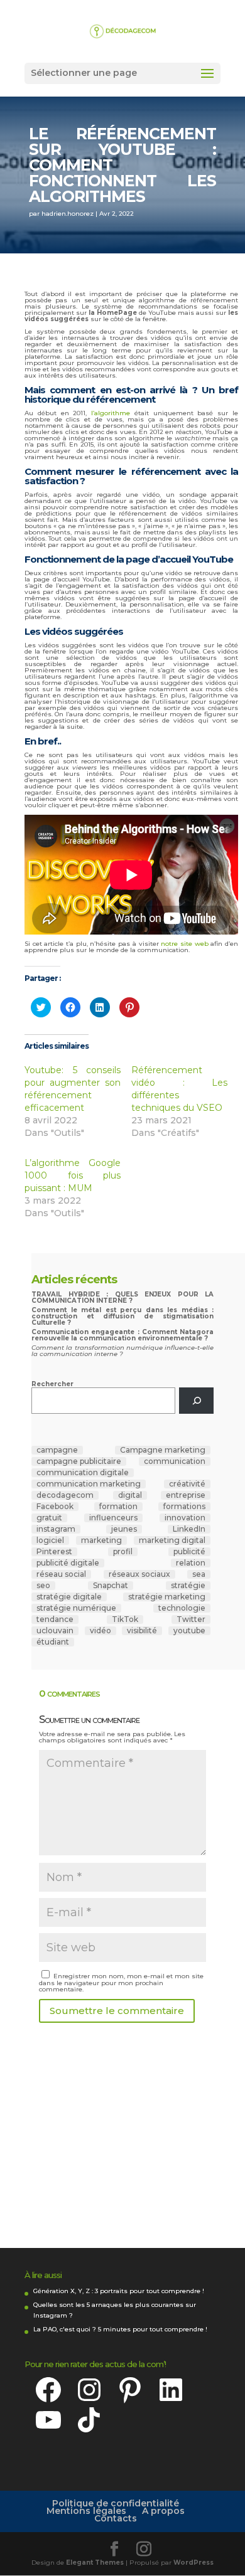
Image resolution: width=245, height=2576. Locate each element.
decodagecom (65, 1495)
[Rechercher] (196, 1400)
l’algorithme (111, 413)
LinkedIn (189, 1529)
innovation (185, 1518)
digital (130, 1495)
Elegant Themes (95, 2563)
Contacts (116, 2518)
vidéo (101, 1631)
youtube (189, 1631)
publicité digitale (68, 1563)
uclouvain (55, 1631)
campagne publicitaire (79, 1461)
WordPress (193, 2563)
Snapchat (111, 1586)
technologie (182, 1608)
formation (118, 1507)
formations (184, 1507)
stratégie (188, 1586)
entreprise (186, 1495)
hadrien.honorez (68, 214)
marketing (101, 1540)
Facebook (55, 1507)
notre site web (184, 944)
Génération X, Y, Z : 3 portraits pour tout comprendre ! (119, 2291)
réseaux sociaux (139, 1574)
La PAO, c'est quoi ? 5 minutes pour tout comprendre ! (120, 2329)
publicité (189, 1552)
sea (199, 1574)
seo (43, 1586)
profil (123, 1552)
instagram (56, 1529)
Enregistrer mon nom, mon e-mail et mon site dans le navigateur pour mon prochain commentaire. (121, 1983)
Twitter (191, 1619)
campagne (57, 1450)
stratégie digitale (69, 1597)
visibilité (142, 1631)
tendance (55, 1619)
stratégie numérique (76, 1608)
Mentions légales (86, 2511)
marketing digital (172, 1540)
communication (175, 1461)
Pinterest (54, 1552)
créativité (187, 1484)
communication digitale (83, 1473)
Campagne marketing (163, 1450)
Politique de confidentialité (116, 2503)
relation (191, 1563)
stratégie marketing (167, 1597)
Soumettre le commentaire (117, 2011)
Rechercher (52, 1384)
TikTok (125, 1619)
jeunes (124, 1529)
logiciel (50, 1540)
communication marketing (89, 1484)
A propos (163, 2511)
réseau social (61, 1574)
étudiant (53, 1642)
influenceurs (113, 1518)
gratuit (49, 1518)
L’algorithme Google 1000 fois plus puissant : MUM (73, 1175)
